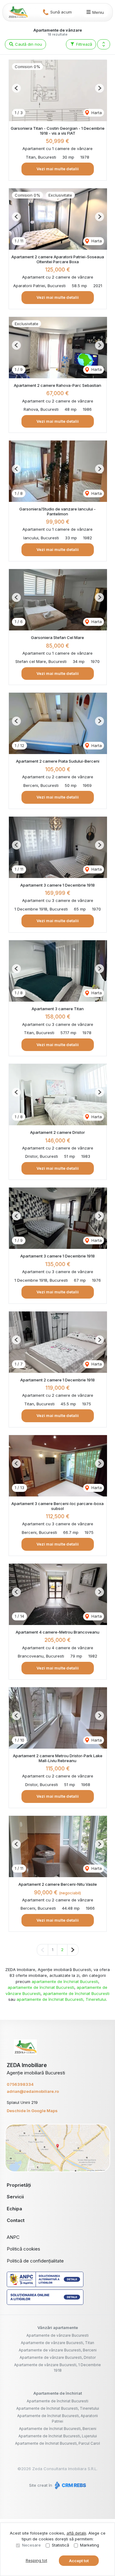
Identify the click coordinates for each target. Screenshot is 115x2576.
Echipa (14, 2209)
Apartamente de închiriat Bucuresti (57, 2401)
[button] (104, 44)
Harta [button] (96, 113)
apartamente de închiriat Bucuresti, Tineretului (61, 1999)
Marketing (90, 2545)
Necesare (31, 2545)
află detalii (76, 2533)
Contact (16, 2220)
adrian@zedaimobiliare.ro (33, 2091)
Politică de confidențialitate (35, 2261)
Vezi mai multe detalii (58, 169)
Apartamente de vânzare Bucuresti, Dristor (58, 2357)
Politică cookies (23, 2249)
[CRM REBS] (70, 2485)
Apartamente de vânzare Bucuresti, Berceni (58, 2350)
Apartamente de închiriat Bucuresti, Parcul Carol (57, 2443)
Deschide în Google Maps (32, 2111)
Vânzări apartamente (58, 2328)
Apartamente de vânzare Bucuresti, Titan (57, 2343)
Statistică (60, 2545)
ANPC (13, 2237)
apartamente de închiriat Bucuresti (65, 1981)
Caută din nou (28, 44)
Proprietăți (19, 2185)
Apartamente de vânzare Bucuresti (57, 2335)
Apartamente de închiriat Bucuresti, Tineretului (58, 2408)
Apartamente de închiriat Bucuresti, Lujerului (58, 2436)
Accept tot (79, 2561)
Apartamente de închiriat (58, 2393)
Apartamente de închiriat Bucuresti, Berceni (58, 2429)
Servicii (15, 2197)
